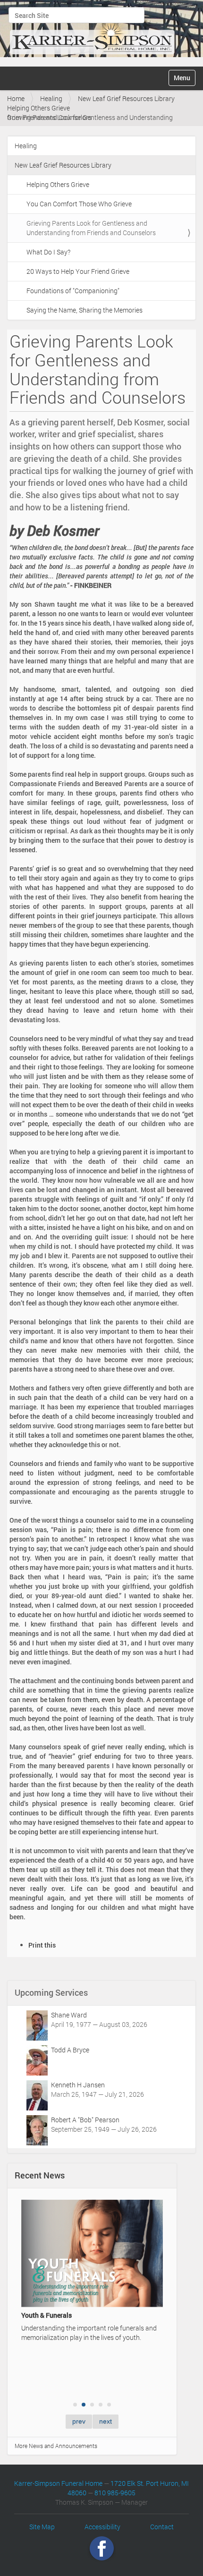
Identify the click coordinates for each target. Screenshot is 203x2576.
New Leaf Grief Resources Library (126, 98)
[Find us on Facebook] (102, 2548)
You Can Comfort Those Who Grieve (79, 204)
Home (16, 98)
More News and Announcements (56, 2446)
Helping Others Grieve (38, 108)
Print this (42, 1945)
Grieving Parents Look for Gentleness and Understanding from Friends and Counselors (91, 228)
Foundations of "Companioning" (73, 291)
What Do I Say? (48, 252)
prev (79, 2421)
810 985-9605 (115, 2493)
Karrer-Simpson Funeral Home (58, 2483)
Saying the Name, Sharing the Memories (85, 310)
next (106, 2421)
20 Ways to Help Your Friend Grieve (78, 271)
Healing (51, 98)
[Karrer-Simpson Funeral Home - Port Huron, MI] (92, 32)
